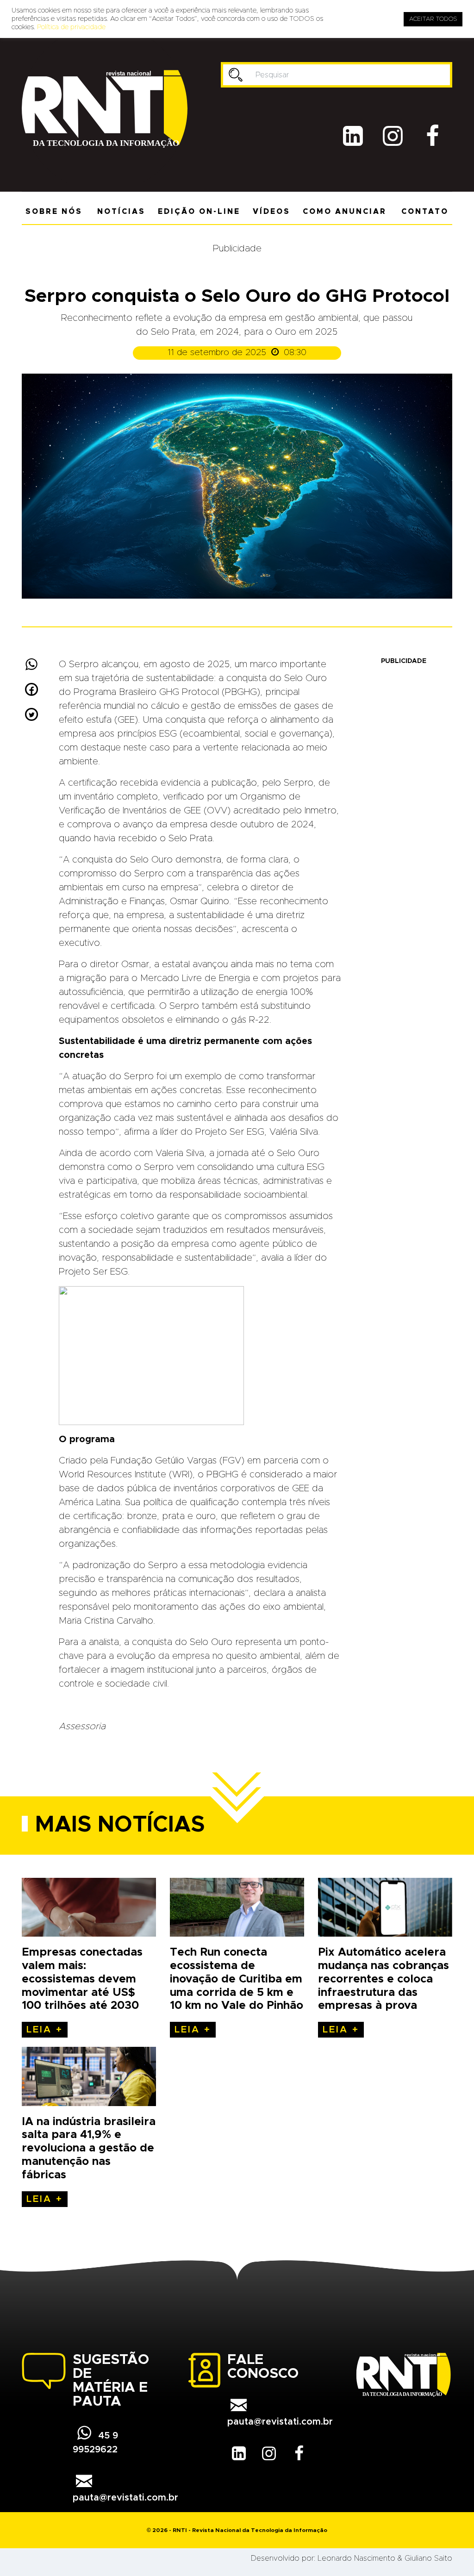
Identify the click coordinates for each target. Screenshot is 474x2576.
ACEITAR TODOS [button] (433, 19)
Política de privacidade (71, 27)
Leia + (45, 2030)
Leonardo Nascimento (356, 2558)
